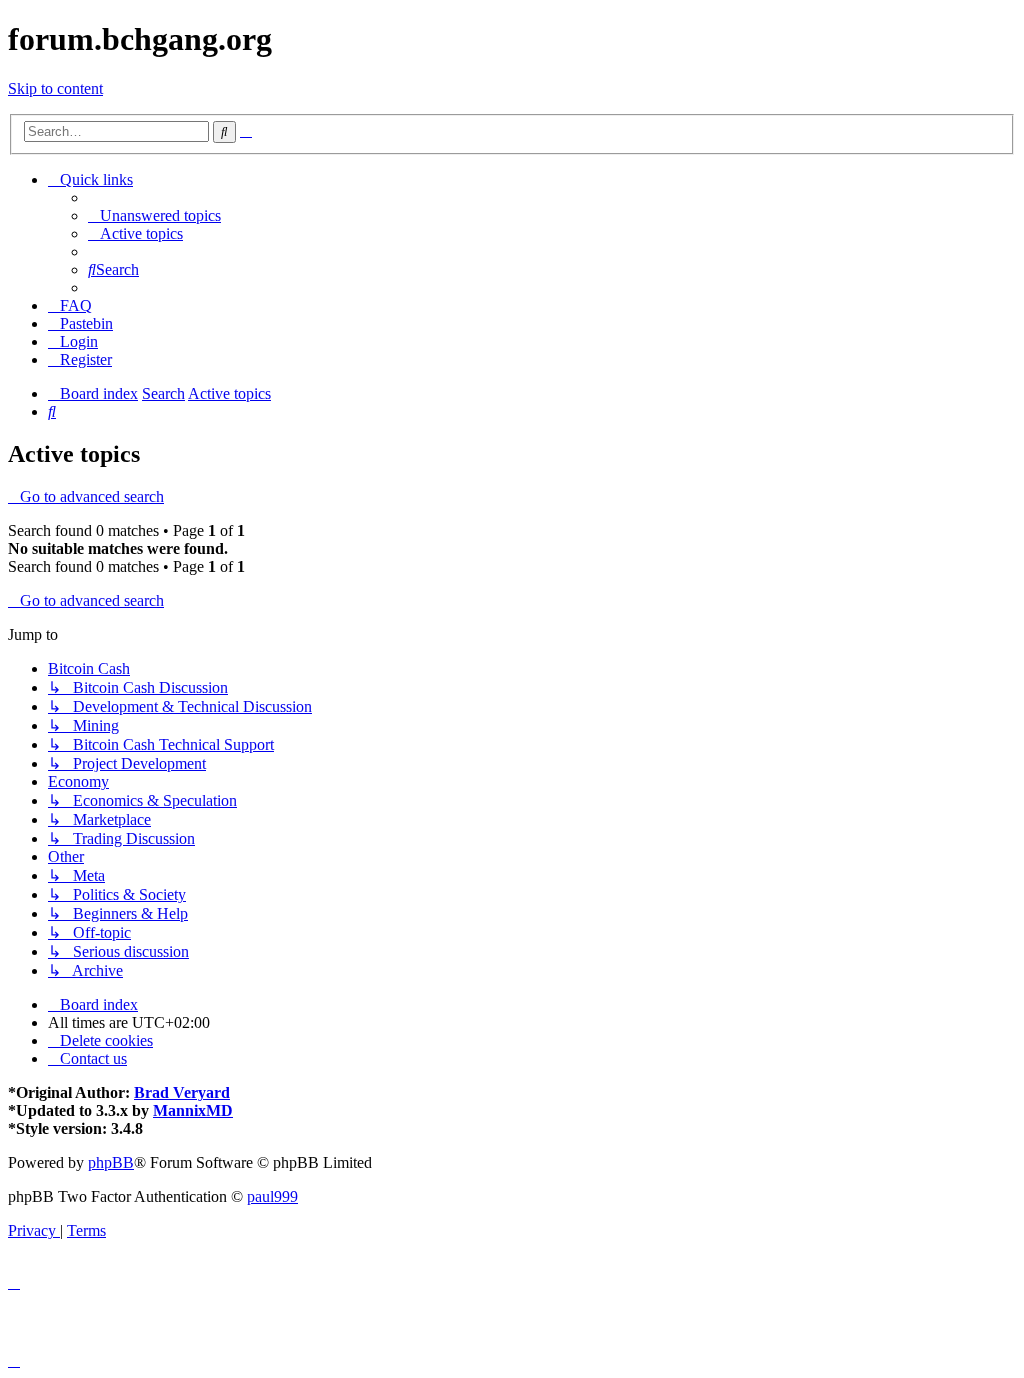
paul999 (272, 1196)
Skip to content (55, 88)
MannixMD (193, 1110)
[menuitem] (154, 215)
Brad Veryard (182, 1092)
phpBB (111, 1162)
